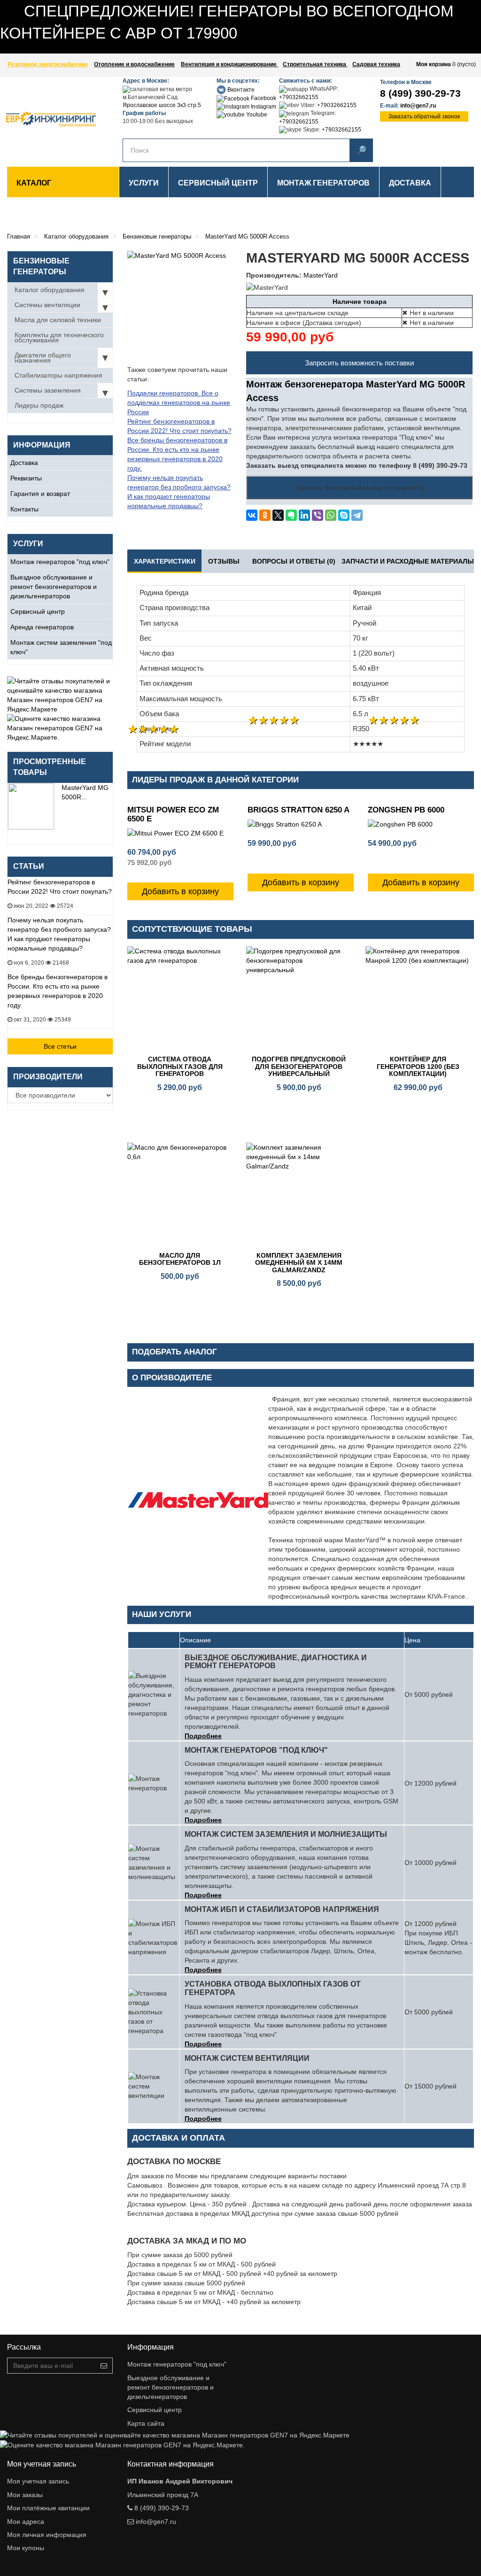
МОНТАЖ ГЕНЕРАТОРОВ (323, 183)
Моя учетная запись (38, 2481)
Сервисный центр (38, 611)
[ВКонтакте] (252, 515)
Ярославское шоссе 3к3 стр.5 (162, 105)
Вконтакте (240, 90)
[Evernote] (291, 515)
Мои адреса (26, 2522)
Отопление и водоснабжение (134, 64)
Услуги (144, 183)
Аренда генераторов (42, 627)
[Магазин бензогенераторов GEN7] (45, 120)
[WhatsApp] (331, 515)
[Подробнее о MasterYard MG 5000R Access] (31, 806)
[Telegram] (357, 515)
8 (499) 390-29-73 (420, 93)
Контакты (24, 509)
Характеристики (165, 561)
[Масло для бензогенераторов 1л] (180, 1195)
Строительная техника (315, 64)
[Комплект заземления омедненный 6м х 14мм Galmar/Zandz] (299, 1195)
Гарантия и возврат (40, 494)
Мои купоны (26, 2548)
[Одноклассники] (265, 515)
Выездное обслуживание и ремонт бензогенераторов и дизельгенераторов (54, 587)
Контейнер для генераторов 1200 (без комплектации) (418, 1066)
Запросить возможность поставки (359, 363)
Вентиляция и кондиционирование (229, 64)
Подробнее (203, 1736)
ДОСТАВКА (410, 183)
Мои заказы (25, 2495)
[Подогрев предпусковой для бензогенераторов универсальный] (299, 999)
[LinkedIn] (304, 515)
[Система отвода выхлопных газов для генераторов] (180, 999)
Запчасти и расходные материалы (408, 561)
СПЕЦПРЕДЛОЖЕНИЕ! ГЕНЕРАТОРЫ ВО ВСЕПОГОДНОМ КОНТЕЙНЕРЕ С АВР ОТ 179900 (142, 49)
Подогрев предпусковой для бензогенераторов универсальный (299, 1066)
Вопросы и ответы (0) (294, 561)
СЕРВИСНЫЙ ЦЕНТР (218, 183)
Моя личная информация (47, 2535)
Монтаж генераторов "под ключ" (60, 562)
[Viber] (318, 515)
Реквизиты (26, 478)
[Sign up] (104, 2366)
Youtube (256, 115)
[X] (278, 515)
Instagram (263, 107)
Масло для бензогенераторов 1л (180, 1259)
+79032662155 (299, 97)
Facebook (263, 98)
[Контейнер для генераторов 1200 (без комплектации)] (418, 999)
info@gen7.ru (418, 106)
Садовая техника (376, 64)
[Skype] (344, 515)
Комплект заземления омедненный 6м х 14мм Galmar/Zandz (299, 1263)
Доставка (24, 463)
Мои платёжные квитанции (48, 2508)
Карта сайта (146, 2423)
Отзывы (224, 561)
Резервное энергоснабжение (48, 64)
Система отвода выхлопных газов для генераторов (180, 1066)
